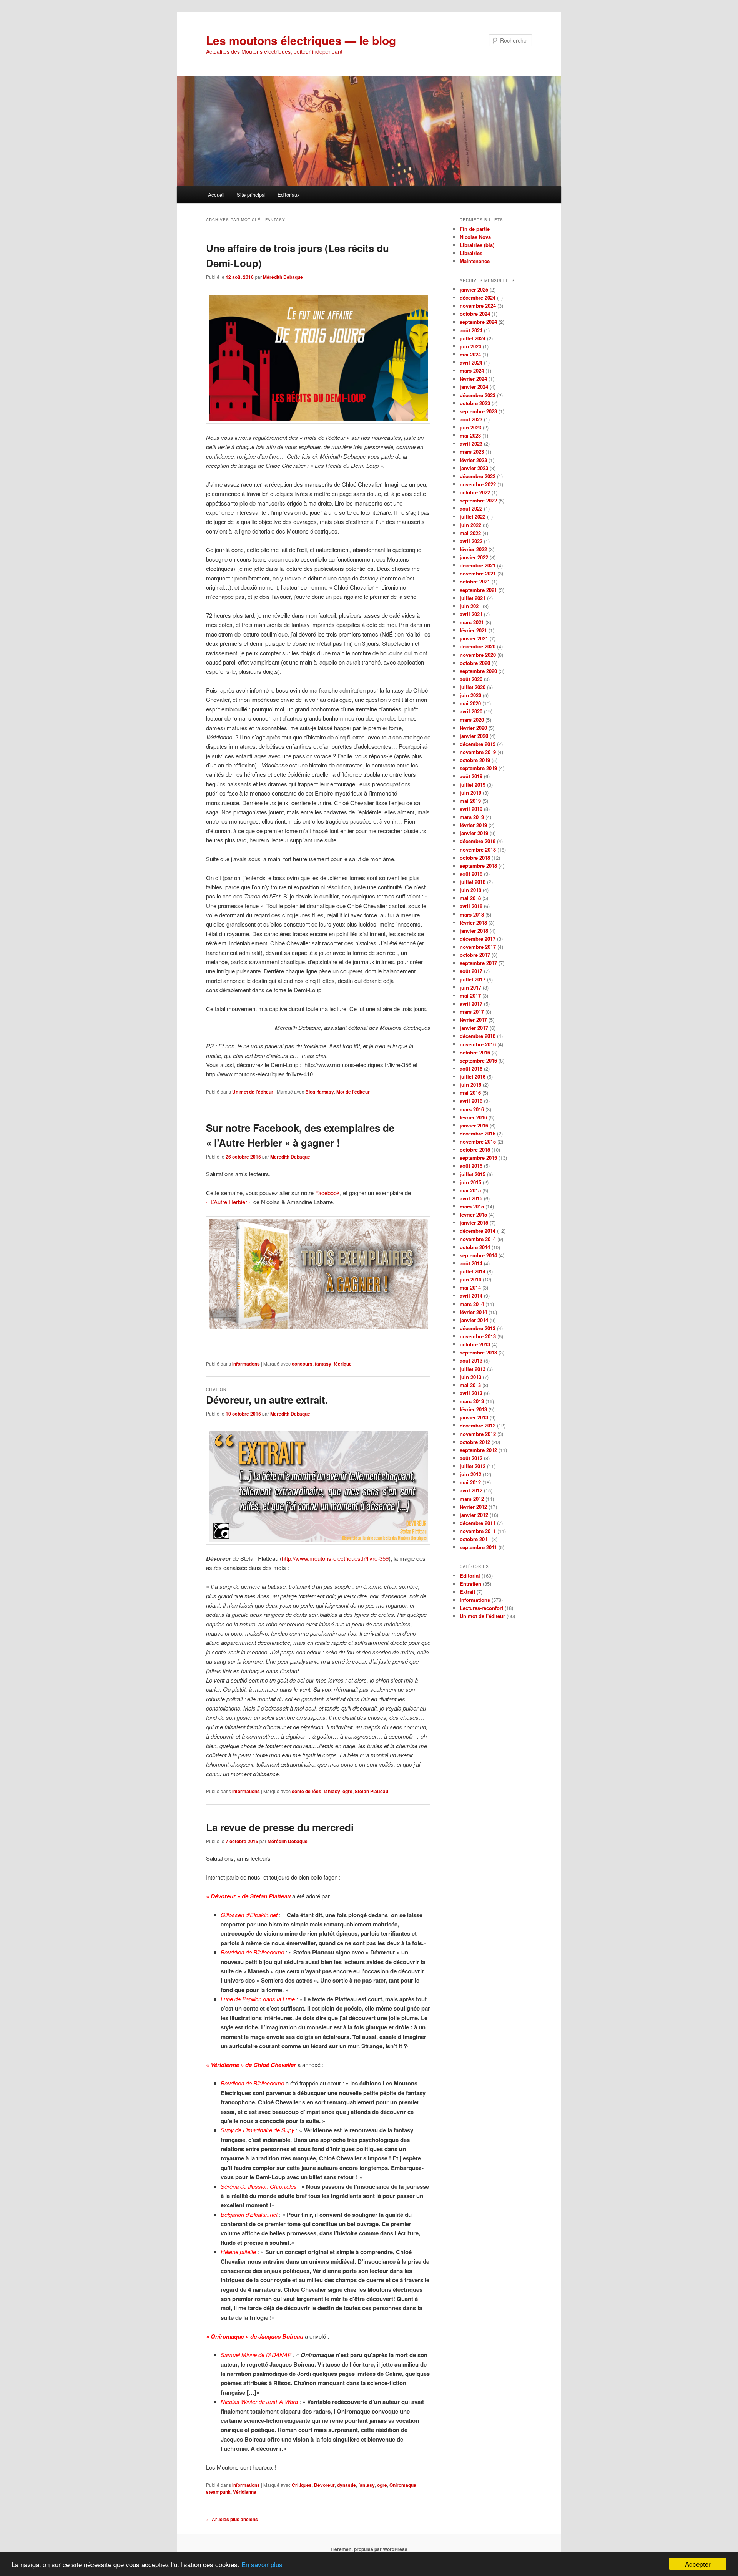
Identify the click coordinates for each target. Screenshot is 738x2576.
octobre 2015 (475, 1150)
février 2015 (473, 1214)
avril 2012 (471, 1490)
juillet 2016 (473, 1077)
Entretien (470, 1584)
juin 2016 (470, 1085)
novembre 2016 (478, 1044)
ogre (347, 1791)
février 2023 (473, 460)
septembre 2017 (478, 963)
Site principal (251, 195)
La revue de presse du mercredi (280, 1827)
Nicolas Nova (475, 237)
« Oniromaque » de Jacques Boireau (255, 2336)
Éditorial (470, 1576)
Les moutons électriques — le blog (301, 40)
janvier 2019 (474, 833)
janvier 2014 (474, 1320)
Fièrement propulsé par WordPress (369, 2549)
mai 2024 (470, 354)
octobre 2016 (475, 1052)
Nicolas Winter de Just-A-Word (259, 2401)
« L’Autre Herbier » (229, 1202)
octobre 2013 (475, 1344)
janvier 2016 (474, 1125)
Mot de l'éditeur (353, 1092)
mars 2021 (472, 622)
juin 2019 (470, 793)
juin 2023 (470, 427)
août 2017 (471, 971)
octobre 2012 (475, 1442)
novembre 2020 (478, 655)
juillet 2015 (473, 1174)
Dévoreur (324, 2485)
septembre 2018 (478, 866)
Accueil (216, 195)
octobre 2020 (475, 663)
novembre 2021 (478, 573)
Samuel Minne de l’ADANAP (256, 2355)
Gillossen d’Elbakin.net (249, 1915)
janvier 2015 (474, 1223)
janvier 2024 (474, 387)
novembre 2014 (478, 1239)
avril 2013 (471, 1393)
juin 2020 (470, 695)
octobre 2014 (475, 1247)
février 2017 (473, 1020)
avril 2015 (471, 1198)
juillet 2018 (473, 882)
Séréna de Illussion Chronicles (259, 2186)
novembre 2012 (478, 1434)
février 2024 (473, 379)
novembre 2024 (478, 306)
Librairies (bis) (477, 245)
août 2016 (471, 1068)
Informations (246, 1364)
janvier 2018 (474, 931)
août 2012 (471, 1458)
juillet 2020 (473, 687)
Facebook (327, 1193)
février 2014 (473, 1312)
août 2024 (471, 330)
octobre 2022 (475, 492)
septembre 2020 (478, 671)
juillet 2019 (473, 785)
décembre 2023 (478, 395)
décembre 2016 (478, 1036)
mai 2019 (470, 801)
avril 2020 (471, 711)
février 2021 (473, 630)
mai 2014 (470, 1287)
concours (302, 1364)
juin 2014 (470, 1279)
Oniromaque (403, 2485)
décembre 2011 (478, 1523)
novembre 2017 (478, 947)
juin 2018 (470, 890)
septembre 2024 (478, 322)
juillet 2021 (473, 598)
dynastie (347, 2485)
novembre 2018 (478, 850)
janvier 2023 (474, 468)
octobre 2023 (475, 403)
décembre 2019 (478, 744)
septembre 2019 (478, 768)
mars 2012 (472, 1499)
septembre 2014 (478, 1255)
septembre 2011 (478, 1547)
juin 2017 (470, 987)
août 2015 (471, 1166)
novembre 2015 (478, 1141)
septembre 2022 (478, 500)
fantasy (326, 1092)
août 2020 (471, 679)
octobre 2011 (475, 1539)
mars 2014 (472, 1304)
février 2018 (473, 922)
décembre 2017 (478, 939)
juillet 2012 (473, 1466)
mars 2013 (472, 1401)
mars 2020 (472, 720)
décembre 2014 (478, 1231)
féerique (343, 1364)
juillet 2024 (473, 338)
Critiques (302, 2485)
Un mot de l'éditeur (253, 1092)
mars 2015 (472, 1206)
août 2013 (471, 1360)
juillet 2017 (473, 979)
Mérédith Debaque (283, 277)
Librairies (471, 253)
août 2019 (471, 776)
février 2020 (473, 728)
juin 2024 (470, 346)
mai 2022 (470, 533)
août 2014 (471, 1263)
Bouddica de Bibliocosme (252, 1952)
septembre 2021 (478, 590)
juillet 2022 (473, 516)
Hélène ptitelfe (239, 2252)
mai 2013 (470, 1385)
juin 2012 (470, 1474)
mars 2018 (472, 914)
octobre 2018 (475, 858)
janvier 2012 (474, 1515)
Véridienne (245, 2492)
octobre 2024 (475, 314)
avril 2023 (471, 443)
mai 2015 (470, 1190)
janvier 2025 (474, 289)
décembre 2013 (478, 1328)
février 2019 (473, 825)
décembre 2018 (478, 841)
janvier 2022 (474, 557)
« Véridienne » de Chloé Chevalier (251, 2065)
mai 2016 (470, 1093)
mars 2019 (472, 817)
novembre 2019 (478, 752)
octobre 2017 (475, 955)
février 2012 (473, 1507)
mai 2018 (470, 898)
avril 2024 (471, 362)
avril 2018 (471, 906)
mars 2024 (472, 370)
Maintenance (475, 261)
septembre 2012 (478, 1450)
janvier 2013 (474, 1417)
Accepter (698, 2564)
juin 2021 (470, 606)
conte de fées (307, 1791)
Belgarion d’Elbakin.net (249, 2214)
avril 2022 (471, 541)
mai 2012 (470, 1482)
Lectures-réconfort (481, 1608)
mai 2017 (470, 995)
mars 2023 (472, 452)
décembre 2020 (478, 646)
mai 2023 (470, 435)
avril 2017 (471, 1004)
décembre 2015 (478, 1133)
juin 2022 (470, 525)
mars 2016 (472, 1109)
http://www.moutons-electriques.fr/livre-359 (335, 1558)
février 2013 (473, 1409)
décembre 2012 (478, 1425)
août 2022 (471, 508)
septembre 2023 (478, 411)
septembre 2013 (478, 1352)
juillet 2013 (473, 1369)
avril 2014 (471, 1295)
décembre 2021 (478, 565)
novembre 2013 (478, 1336)
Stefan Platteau (371, 1791)
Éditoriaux (289, 195)
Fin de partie (475, 229)
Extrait (467, 1592)
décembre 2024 (478, 298)
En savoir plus (262, 2564)
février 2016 (473, 1117)
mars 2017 (472, 1012)
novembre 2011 (478, 1531)
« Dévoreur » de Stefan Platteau (248, 1896)
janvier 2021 (474, 638)
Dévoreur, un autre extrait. (267, 1400)
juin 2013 (470, 1377)
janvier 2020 (474, 736)
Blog (310, 1092)
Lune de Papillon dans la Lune (258, 1999)
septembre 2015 (478, 1158)
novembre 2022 (478, 484)
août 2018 (471, 874)
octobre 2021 (475, 581)
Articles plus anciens (232, 2519)
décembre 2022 (478, 476)
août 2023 (471, 419)
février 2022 (473, 549)
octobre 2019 (475, 760)
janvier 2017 (474, 1028)
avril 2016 (471, 1101)
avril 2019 (471, 809)
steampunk (218, 2492)
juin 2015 (470, 1182)
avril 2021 (471, 614)
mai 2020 (470, 703)
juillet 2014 (473, 1271)
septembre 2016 (478, 1060)
